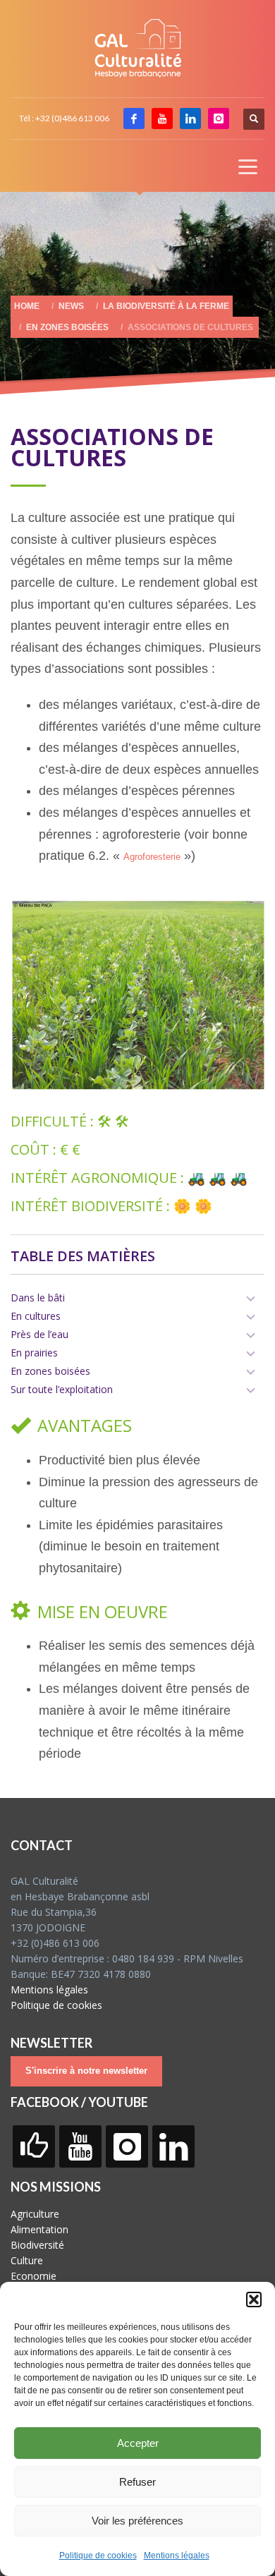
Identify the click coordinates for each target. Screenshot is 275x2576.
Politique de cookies (98, 2556)
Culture (27, 2260)
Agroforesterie (152, 857)
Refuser (137, 2482)
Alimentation (39, 2229)
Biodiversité (37, 2245)
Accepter (138, 2443)
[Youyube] (162, 119)
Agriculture (35, 2214)
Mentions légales (177, 2556)
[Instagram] (219, 119)
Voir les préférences (137, 2521)
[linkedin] (190, 119)
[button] (254, 2299)
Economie (33, 2276)
